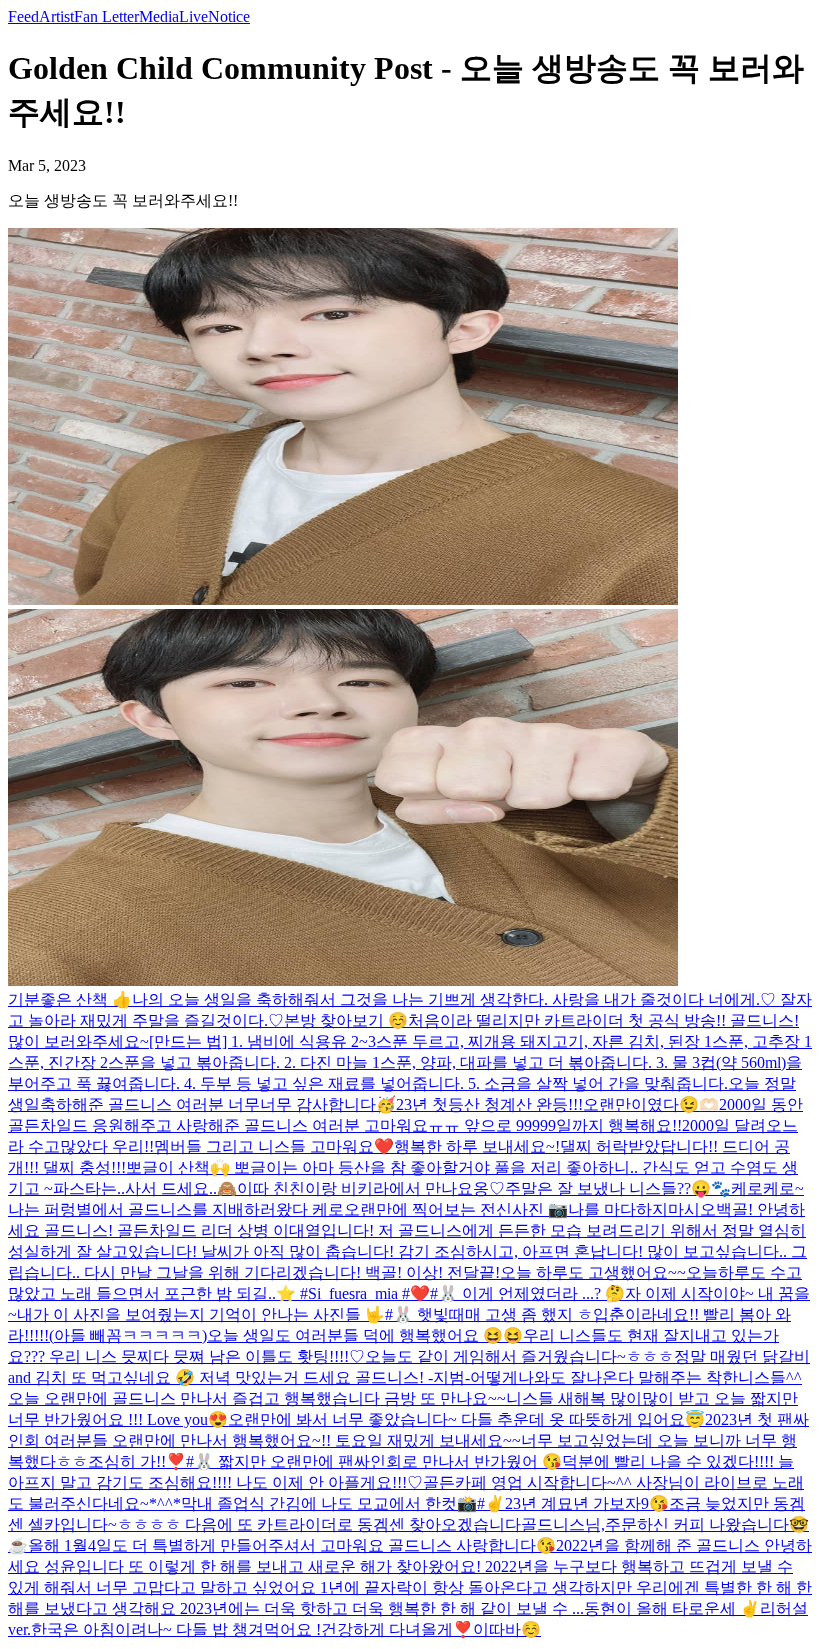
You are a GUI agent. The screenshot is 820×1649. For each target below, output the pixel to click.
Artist (56, 16)
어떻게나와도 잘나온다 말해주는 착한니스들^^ (636, 1377)
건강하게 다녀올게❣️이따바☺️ (431, 1629)
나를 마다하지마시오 (642, 1209)
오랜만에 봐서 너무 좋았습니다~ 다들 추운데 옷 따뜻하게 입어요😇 (466, 1419)
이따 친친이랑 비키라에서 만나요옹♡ (371, 1188)
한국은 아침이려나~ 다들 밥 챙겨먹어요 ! (176, 1629)
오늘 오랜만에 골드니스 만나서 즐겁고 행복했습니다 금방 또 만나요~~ (257, 1398)
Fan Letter (106, 16)
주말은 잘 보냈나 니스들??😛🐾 (618, 1188)
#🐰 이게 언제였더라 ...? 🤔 (527, 1293)
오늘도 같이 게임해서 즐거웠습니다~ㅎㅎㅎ (519, 1356)
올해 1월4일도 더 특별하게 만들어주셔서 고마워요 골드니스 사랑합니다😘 (292, 1545)
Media (159, 16)
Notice (229, 16)
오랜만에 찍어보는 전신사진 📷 (456, 1209)
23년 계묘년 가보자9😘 (587, 1503)
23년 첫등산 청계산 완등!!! (489, 1104)
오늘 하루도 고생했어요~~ (593, 1272)
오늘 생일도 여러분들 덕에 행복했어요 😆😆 (365, 1335)
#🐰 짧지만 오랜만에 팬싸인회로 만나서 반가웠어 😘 (374, 1461)
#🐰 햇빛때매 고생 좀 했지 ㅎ (489, 1314)
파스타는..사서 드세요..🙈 (145, 1188)
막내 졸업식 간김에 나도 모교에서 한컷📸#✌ (343, 1503)
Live (193, 16)
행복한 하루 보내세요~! (477, 1146)
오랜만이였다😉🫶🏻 (651, 1104)
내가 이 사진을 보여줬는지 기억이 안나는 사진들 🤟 (201, 1314)
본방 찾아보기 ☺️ (346, 1020)
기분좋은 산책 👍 (70, 999)
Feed (23, 16)
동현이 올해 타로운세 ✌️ (672, 1608)
